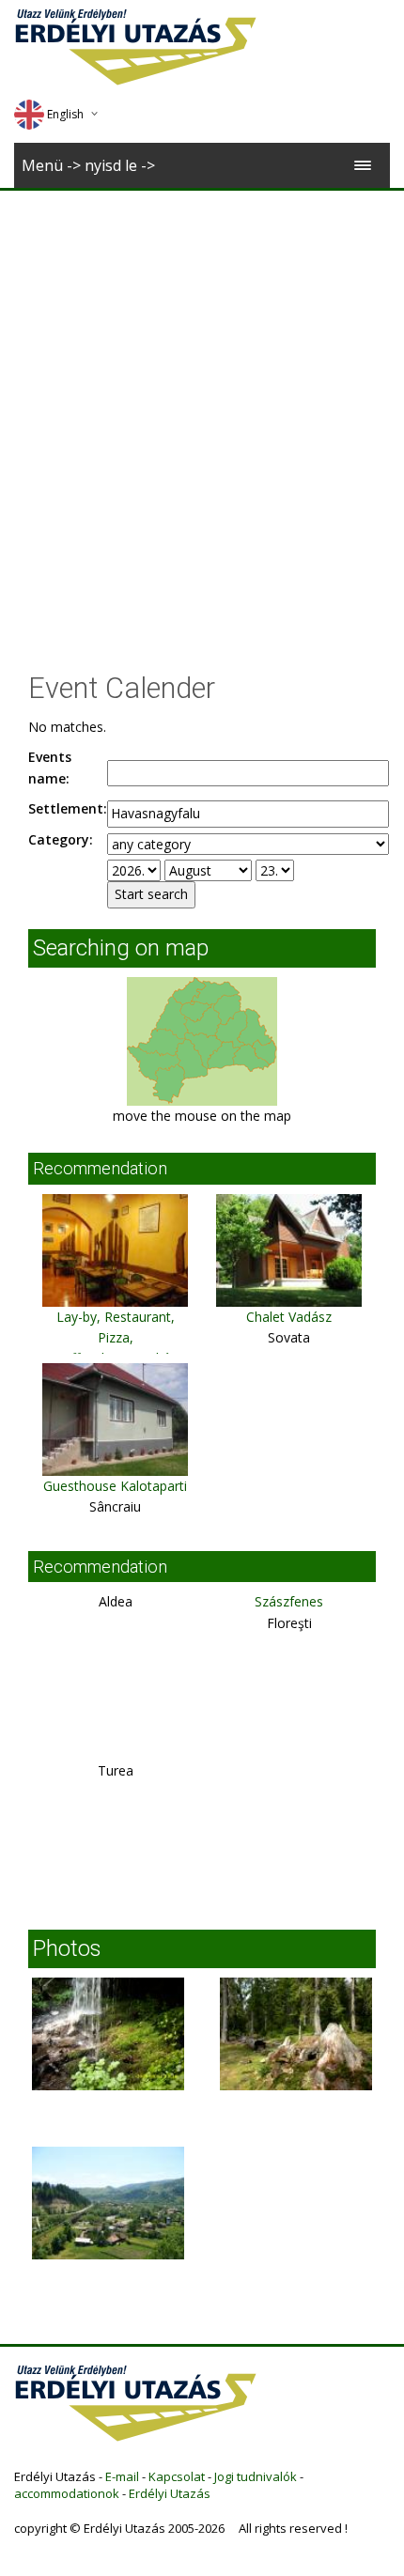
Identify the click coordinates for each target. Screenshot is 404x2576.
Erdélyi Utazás (170, 2493)
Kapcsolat (177, 2476)
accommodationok (67, 2493)
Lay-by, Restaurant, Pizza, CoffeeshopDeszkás (116, 1338)
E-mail (122, 2476)
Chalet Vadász (289, 1317)
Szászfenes (289, 1601)
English (65, 114)
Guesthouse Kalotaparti (115, 1486)
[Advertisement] (202, 402)
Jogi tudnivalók (256, 2476)
